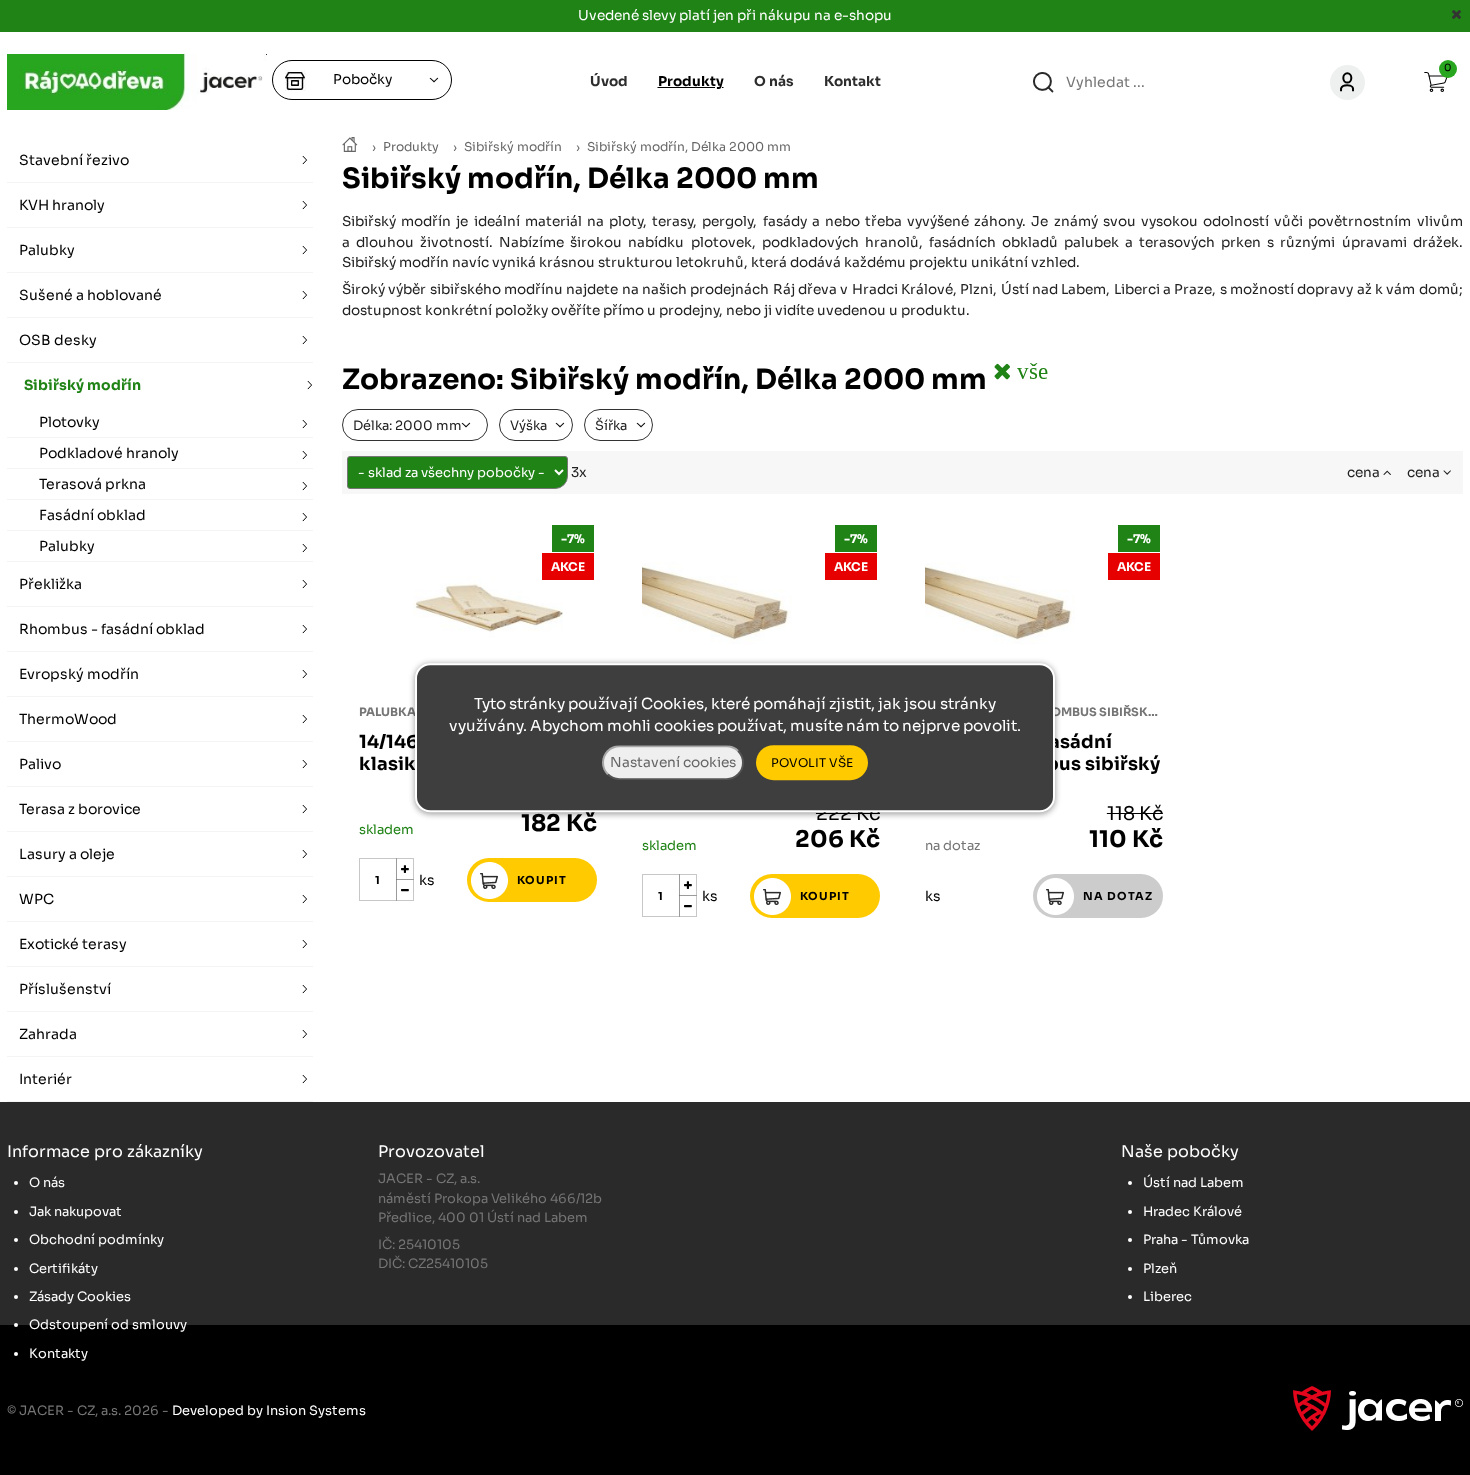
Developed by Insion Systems (269, 1410)
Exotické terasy (73, 944)
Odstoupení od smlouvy (108, 1324)
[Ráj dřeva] (350, 146)
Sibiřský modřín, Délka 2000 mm (689, 147)
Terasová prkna (92, 484)
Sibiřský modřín (513, 147)
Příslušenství (65, 989)
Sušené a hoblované (90, 295)
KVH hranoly (62, 205)
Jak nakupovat (75, 1211)
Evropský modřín (79, 674)
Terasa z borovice (80, 809)
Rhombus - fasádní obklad (112, 629)
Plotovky (69, 422)
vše (1029, 370)
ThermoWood (68, 719)
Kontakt (852, 81)
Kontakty (58, 1353)
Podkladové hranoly (109, 453)
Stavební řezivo (74, 160)
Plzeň (1160, 1268)
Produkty (411, 147)
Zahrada (48, 1034)
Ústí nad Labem (1193, 1182)
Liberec (1167, 1296)
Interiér (45, 1079)
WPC (36, 899)
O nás (774, 81)
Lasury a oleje (67, 854)
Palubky (47, 250)
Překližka (50, 584)
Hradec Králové (1192, 1211)
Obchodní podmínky (96, 1239)
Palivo (40, 764)
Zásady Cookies (80, 1296)
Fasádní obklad (92, 515)
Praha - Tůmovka (1196, 1239)
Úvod (609, 81)
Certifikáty (63, 1268)
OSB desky (58, 340)
